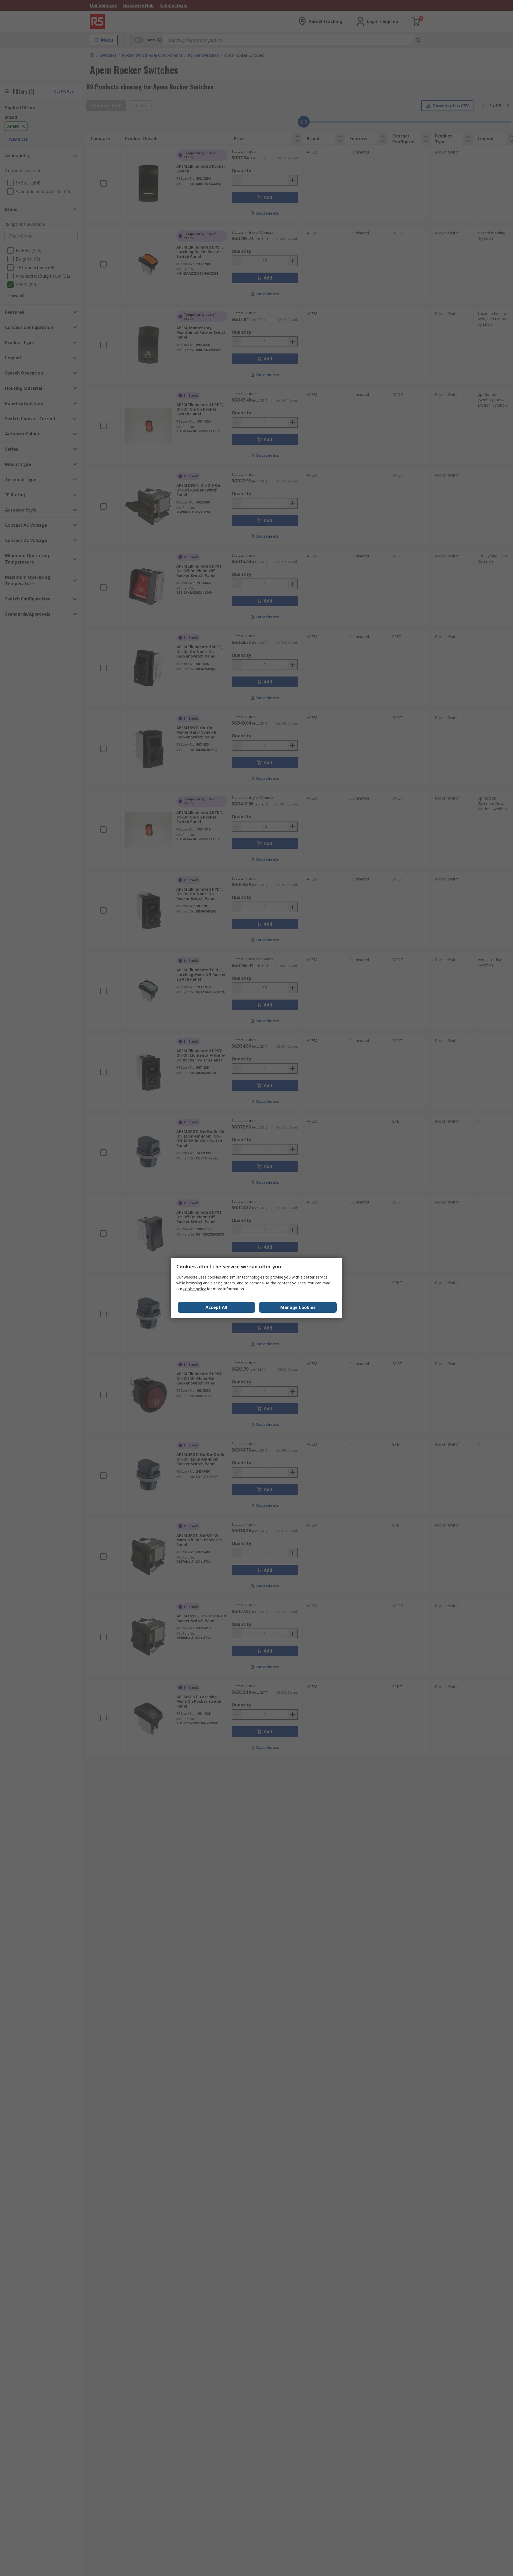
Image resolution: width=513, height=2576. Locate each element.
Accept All (216, 1307)
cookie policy (195, 1289)
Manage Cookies (298, 1307)
